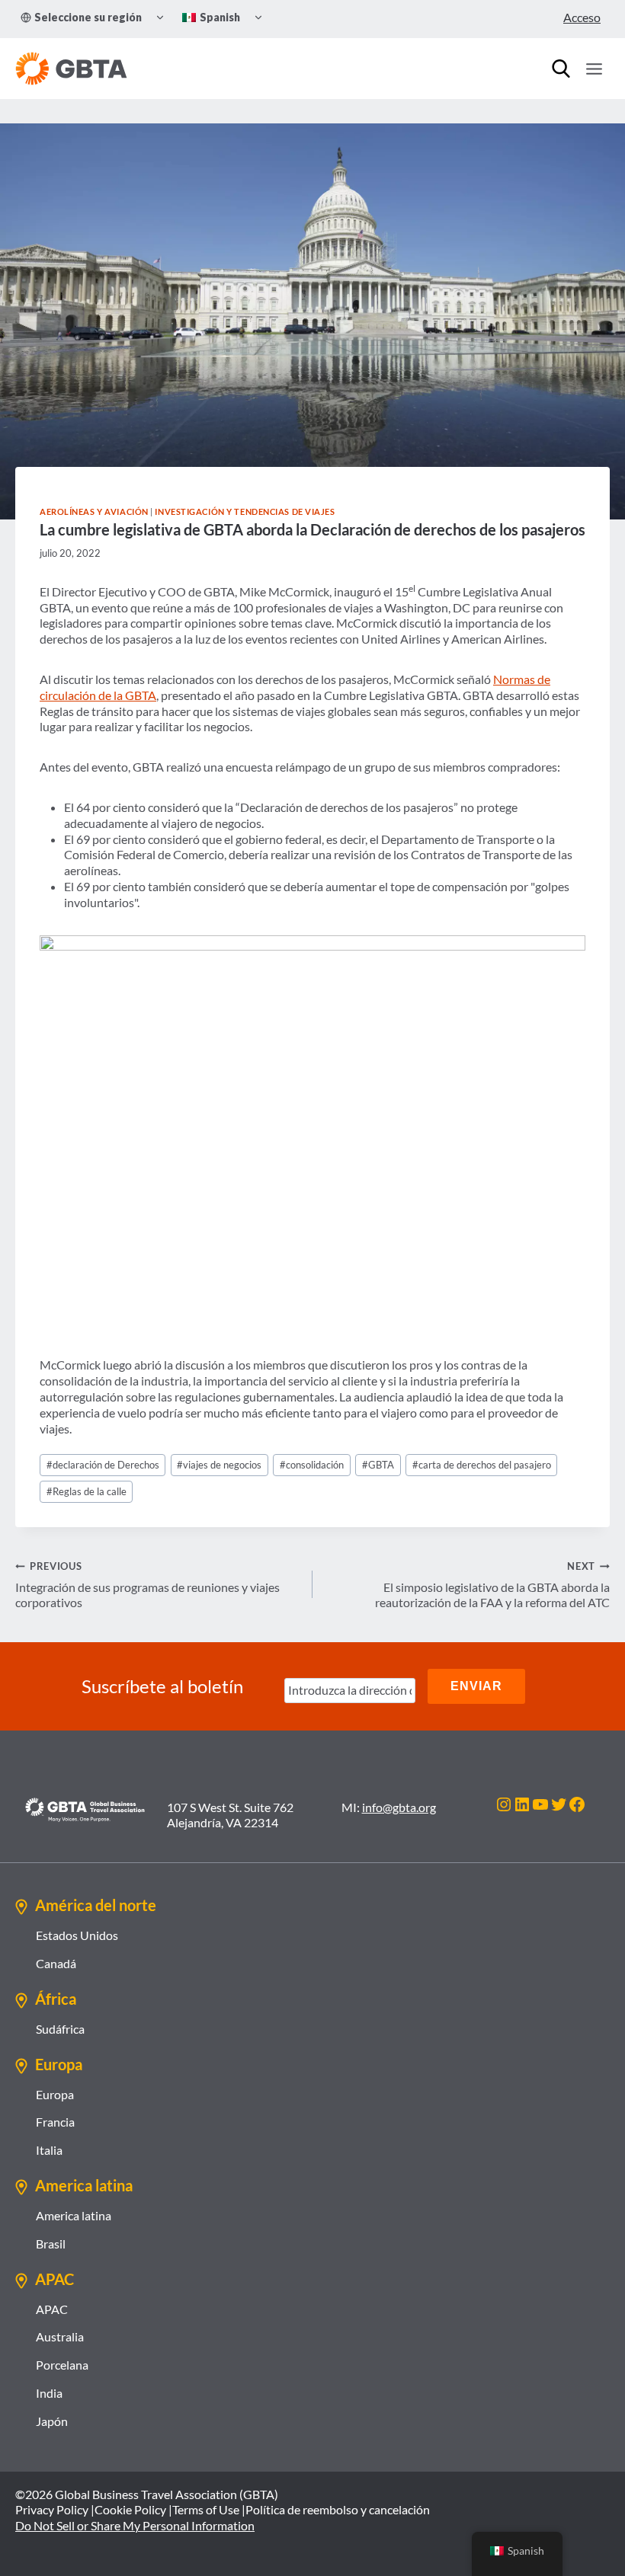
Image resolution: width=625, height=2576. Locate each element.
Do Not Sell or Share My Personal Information (135, 2525)
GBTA (378, 1465)
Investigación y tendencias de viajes (245, 511)
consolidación (312, 1465)
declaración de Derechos (103, 1465)
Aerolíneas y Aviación (94, 511)
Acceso (582, 17)
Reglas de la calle (87, 1491)
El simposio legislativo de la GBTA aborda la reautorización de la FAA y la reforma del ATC (492, 1585)
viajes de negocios (219, 1465)
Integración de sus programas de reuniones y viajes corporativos (147, 1585)
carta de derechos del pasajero (482, 1465)
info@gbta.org (399, 1807)
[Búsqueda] (561, 69)
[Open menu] (594, 69)
